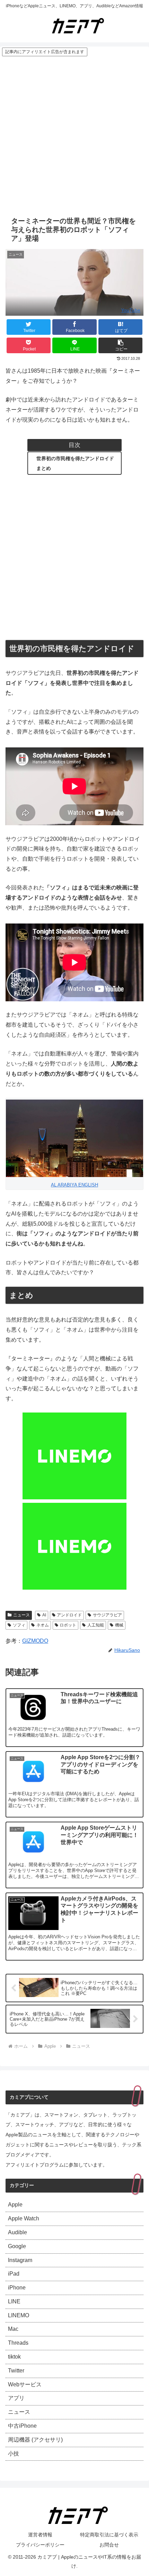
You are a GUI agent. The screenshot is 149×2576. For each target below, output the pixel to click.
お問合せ (109, 2545)
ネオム (43, 1625)
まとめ (44, 468)
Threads (18, 2343)
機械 (119, 1625)
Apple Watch (24, 2218)
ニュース (21, 1615)
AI (44, 1615)
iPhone (17, 2288)
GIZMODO (35, 1641)
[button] (120, 345)
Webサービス (25, 2384)
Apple (15, 2205)
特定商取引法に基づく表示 (109, 2535)
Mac (13, 2329)
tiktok (14, 2357)
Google (17, 2246)
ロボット (68, 1625)
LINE (14, 2301)
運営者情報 (40, 2535)
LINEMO (19, 2315)
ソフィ (19, 1625)
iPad (14, 2274)
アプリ (16, 2398)
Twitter (16, 2371)
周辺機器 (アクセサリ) (35, 2440)
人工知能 (96, 1625)
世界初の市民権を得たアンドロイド (75, 458)
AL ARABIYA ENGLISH (74, 1185)
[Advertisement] (74, 135)
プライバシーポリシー (40, 2545)
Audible (17, 2232)
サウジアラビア (107, 1615)
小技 (14, 2454)
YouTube (131, 310)
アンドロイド (69, 1615)
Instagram (20, 2260)
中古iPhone (22, 2426)
